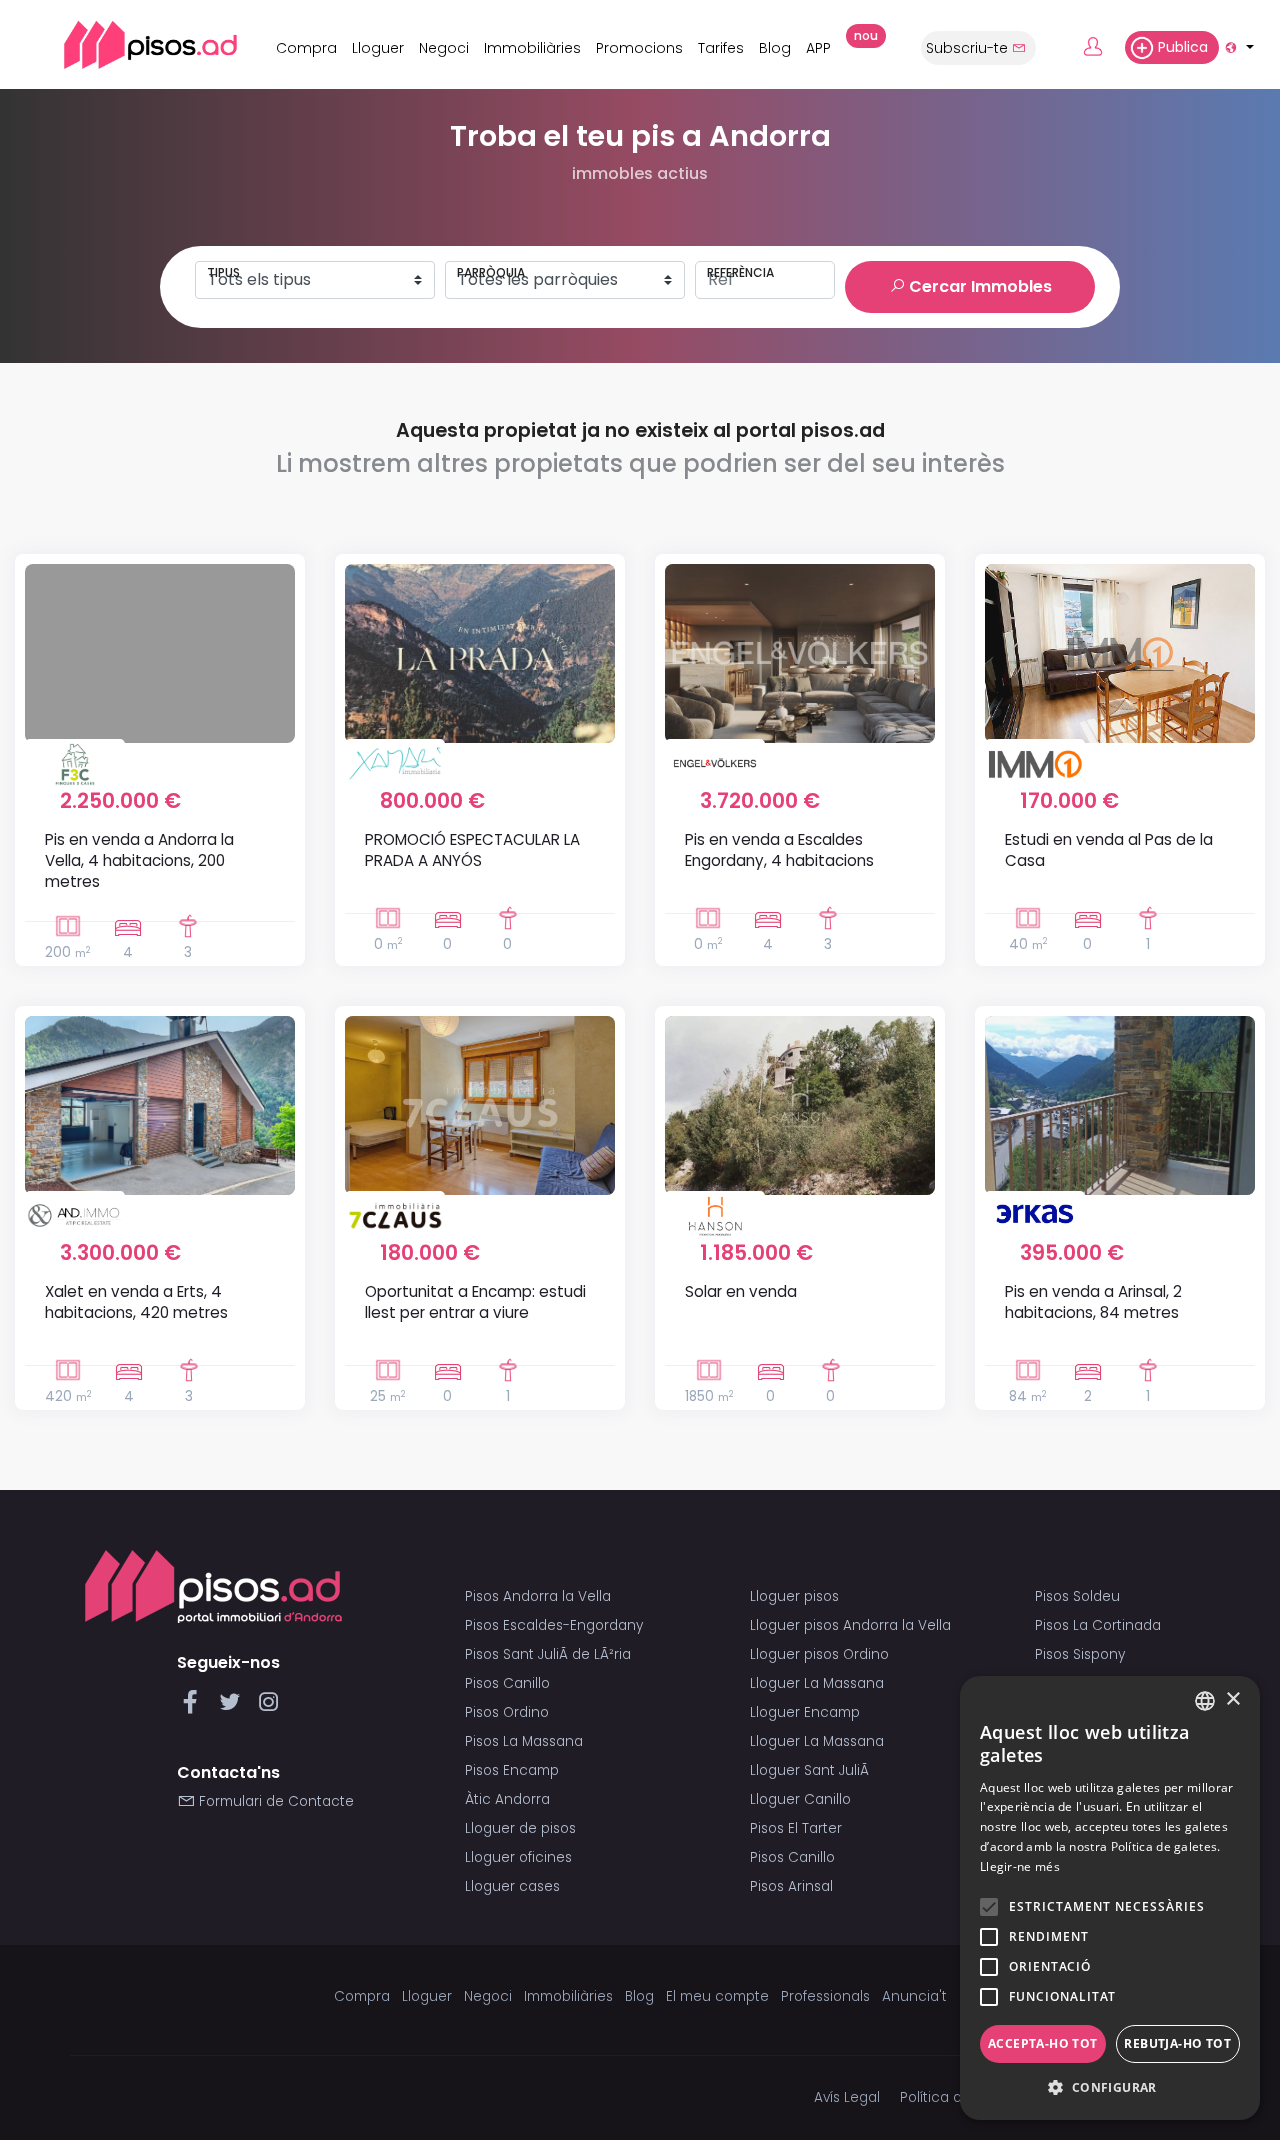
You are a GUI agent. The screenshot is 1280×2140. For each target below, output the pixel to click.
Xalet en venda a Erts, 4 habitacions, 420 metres (136, 1302)
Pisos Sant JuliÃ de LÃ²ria (548, 1654)
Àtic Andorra (507, 1799)
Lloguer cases (512, 1886)
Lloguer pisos (794, 1596)
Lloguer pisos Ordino (819, 1654)
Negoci (444, 48)
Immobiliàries (532, 48)
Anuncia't (914, 1996)
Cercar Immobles (978, 286)
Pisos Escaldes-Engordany (554, 1625)
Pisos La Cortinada (1098, 1625)
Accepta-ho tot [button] (1043, 2043)
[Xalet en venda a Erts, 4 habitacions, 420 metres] (160, 1105)
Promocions (639, 48)
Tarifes (721, 48)
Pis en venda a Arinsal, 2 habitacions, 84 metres (1093, 1302)
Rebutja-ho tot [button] (1177, 2043)
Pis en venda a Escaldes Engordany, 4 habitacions (779, 850)
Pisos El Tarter (796, 1828)
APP (823, 44)
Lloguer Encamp (805, 1712)
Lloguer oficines (518, 1857)
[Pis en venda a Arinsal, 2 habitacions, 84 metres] (1120, 1105)
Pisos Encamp (512, 1770)
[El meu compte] (1102, 48)
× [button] (1232, 1699)
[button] (1110, 2088)
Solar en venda (741, 1291)
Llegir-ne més (1020, 1866)
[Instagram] (268, 1707)
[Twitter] (233, 1707)
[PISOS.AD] (128, 44)
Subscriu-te (969, 48)
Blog (775, 48)
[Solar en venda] (800, 1105)
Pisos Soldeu (1077, 1596)
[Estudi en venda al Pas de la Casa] (1120, 653)
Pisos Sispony (1080, 1654)
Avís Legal (847, 2097)
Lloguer (378, 48)
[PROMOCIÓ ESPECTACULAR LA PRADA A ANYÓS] (480, 653)
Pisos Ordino (507, 1712)
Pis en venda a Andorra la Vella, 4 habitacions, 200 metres (139, 861)
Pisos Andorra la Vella (538, 1596)
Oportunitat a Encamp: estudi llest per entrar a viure (475, 1302)
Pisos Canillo (507, 1683)
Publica (1183, 47)
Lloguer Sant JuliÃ (811, 1770)
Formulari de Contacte (274, 1801)
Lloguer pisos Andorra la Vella (850, 1625)
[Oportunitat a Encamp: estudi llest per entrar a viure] (480, 1105)
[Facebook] (194, 1707)
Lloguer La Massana (817, 1683)
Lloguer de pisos (520, 1828)
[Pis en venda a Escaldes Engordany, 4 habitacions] (800, 653)
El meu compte (717, 1996)
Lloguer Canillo (800, 1799)
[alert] (1110, 1898)
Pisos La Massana (524, 1741)
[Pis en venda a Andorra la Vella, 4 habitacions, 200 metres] (160, 653)
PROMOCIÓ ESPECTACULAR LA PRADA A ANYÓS (472, 850)
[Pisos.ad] (213, 1585)
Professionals (825, 1996)
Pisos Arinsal (791, 1886)
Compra (306, 48)
